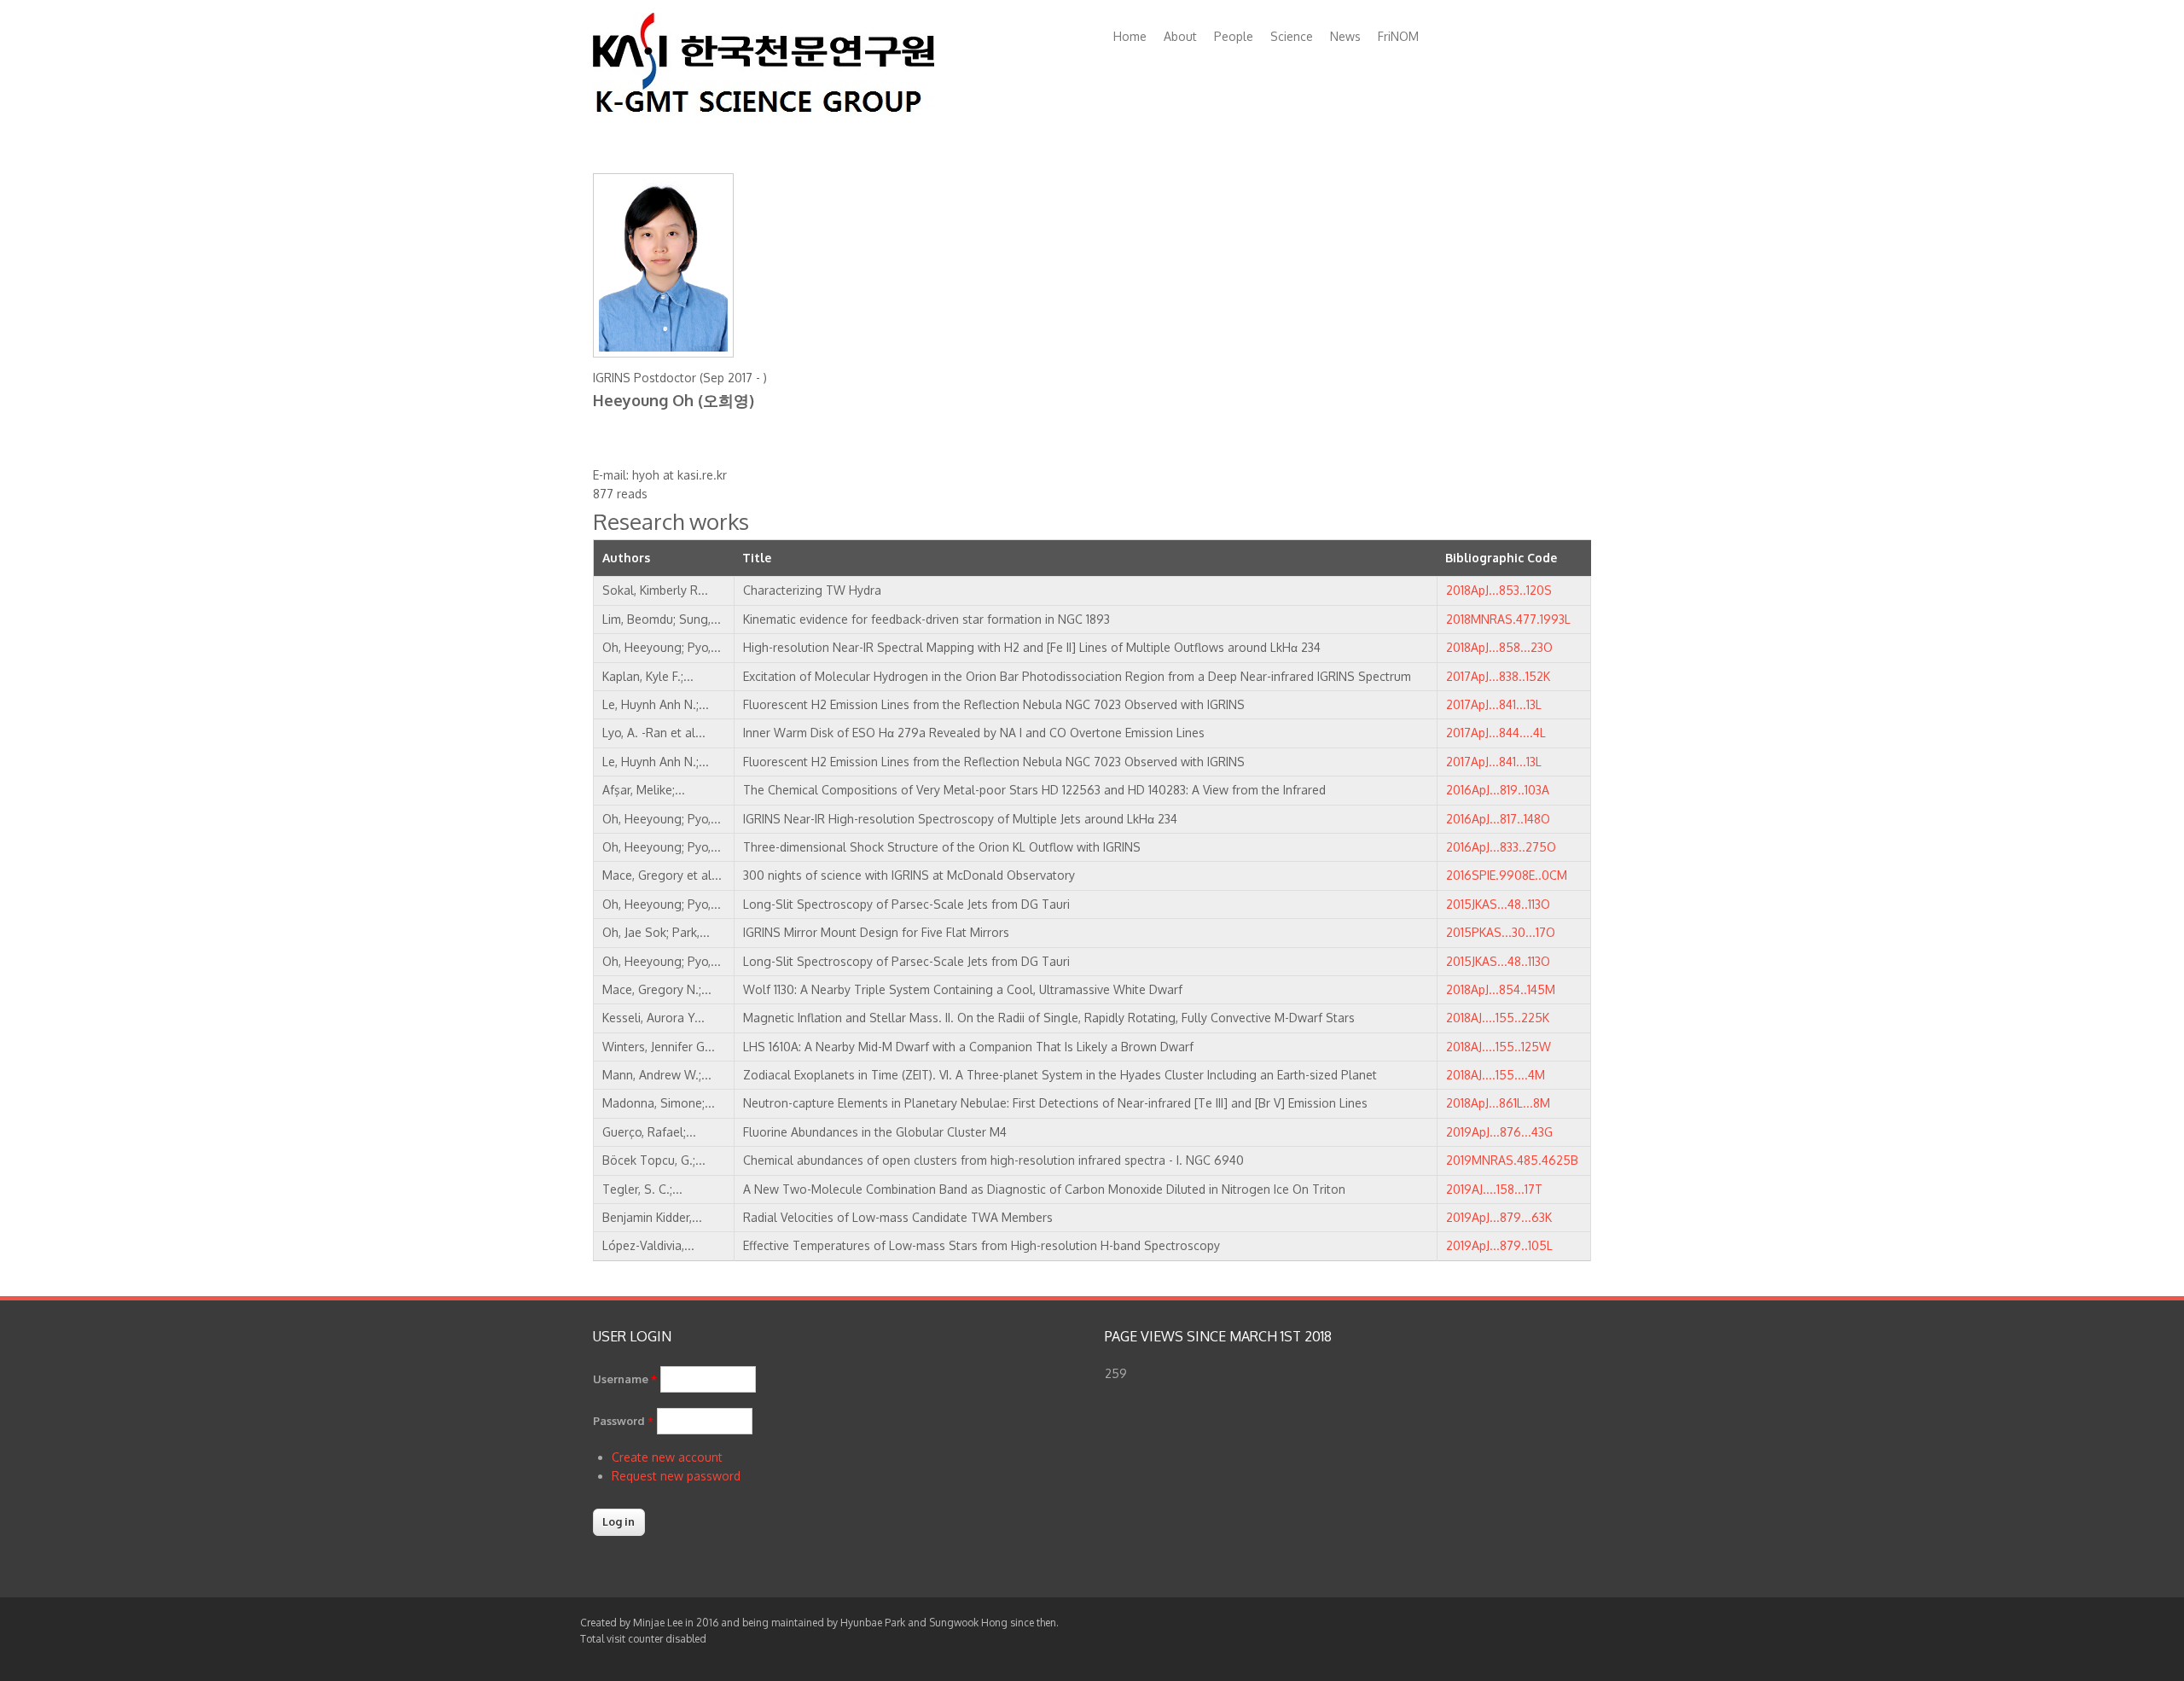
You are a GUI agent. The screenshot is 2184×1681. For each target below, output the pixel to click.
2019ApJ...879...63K (1499, 1217)
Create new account (667, 1457)
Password (623, 1421)
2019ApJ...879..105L (1499, 1245)
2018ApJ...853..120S (1499, 590)
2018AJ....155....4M (1496, 1075)
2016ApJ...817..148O (1498, 819)
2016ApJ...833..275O (1501, 847)
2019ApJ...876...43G (1499, 1132)
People (1234, 36)
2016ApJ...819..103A (1498, 790)
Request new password (676, 1476)
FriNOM (1398, 36)
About (1180, 36)
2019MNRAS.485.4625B (1512, 1160)
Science (1292, 36)
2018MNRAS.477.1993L (1508, 619)
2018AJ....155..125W (1499, 1047)
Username (625, 1379)
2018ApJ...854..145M (1501, 989)
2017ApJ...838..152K (1498, 676)
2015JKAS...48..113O (1498, 904)
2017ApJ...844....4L (1496, 733)
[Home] (764, 111)
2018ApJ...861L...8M (1498, 1103)
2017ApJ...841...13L (1494, 704)
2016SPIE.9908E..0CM (1507, 875)
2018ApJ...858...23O (1499, 647)
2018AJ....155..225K (1498, 1018)
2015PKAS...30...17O (1501, 932)
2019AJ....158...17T (1494, 1189)
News (1345, 36)
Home (1130, 36)
